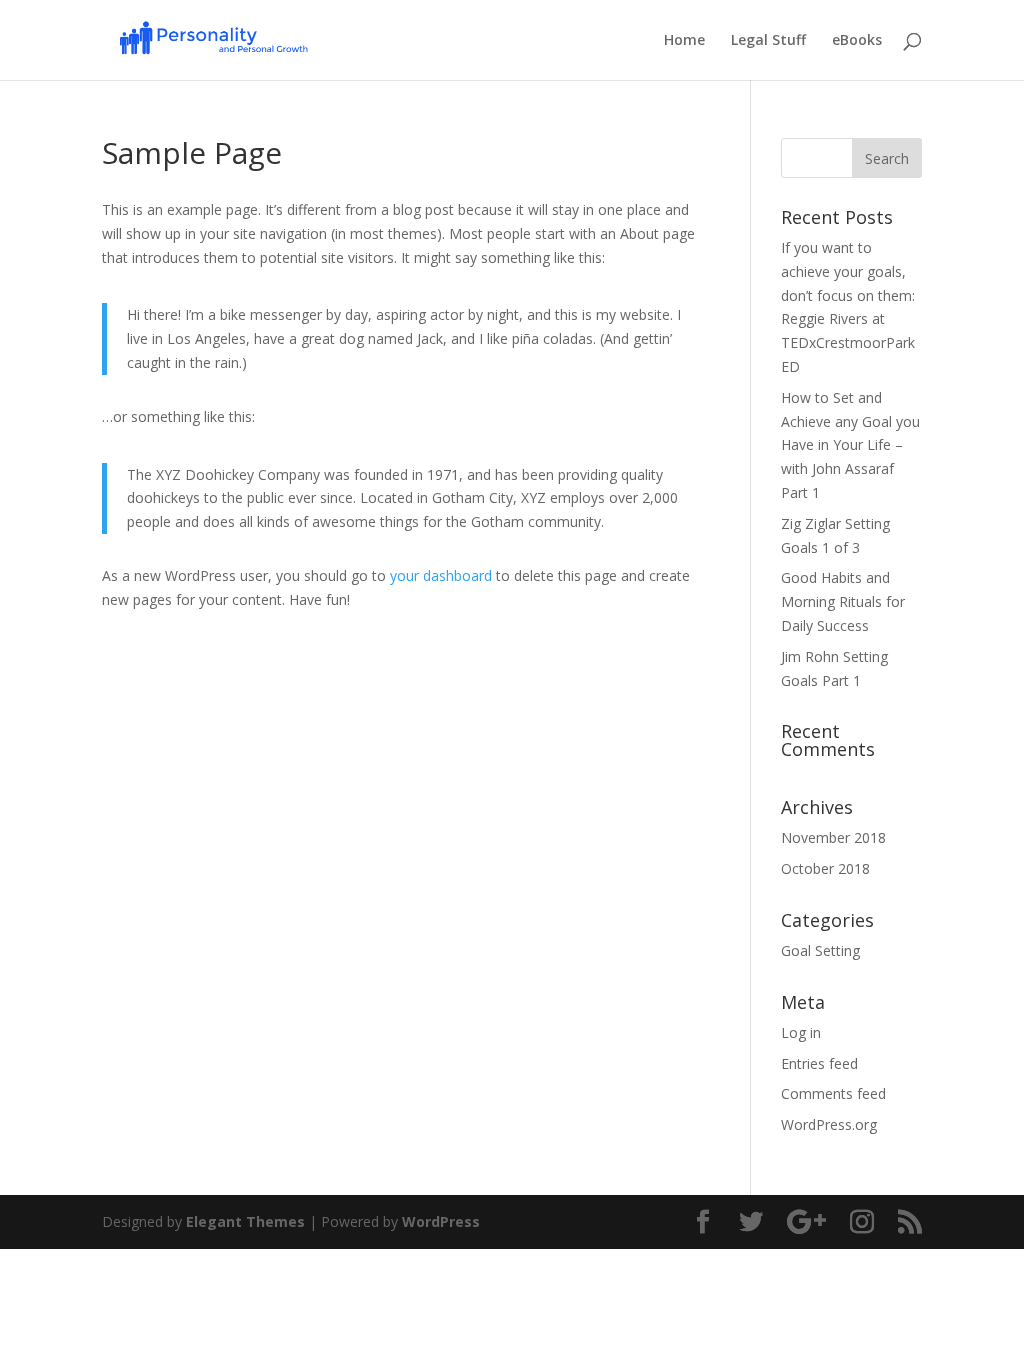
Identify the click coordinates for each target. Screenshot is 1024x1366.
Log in (801, 1032)
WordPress (441, 1221)
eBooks (857, 41)
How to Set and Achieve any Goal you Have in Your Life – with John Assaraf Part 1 (850, 445)
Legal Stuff (768, 41)
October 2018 (825, 868)
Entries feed (819, 1063)
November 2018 (833, 837)
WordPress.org (829, 1124)
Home (684, 41)
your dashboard (441, 575)
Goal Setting (820, 950)
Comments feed (833, 1093)
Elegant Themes (245, 1221)
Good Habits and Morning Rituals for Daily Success (843, 601)
